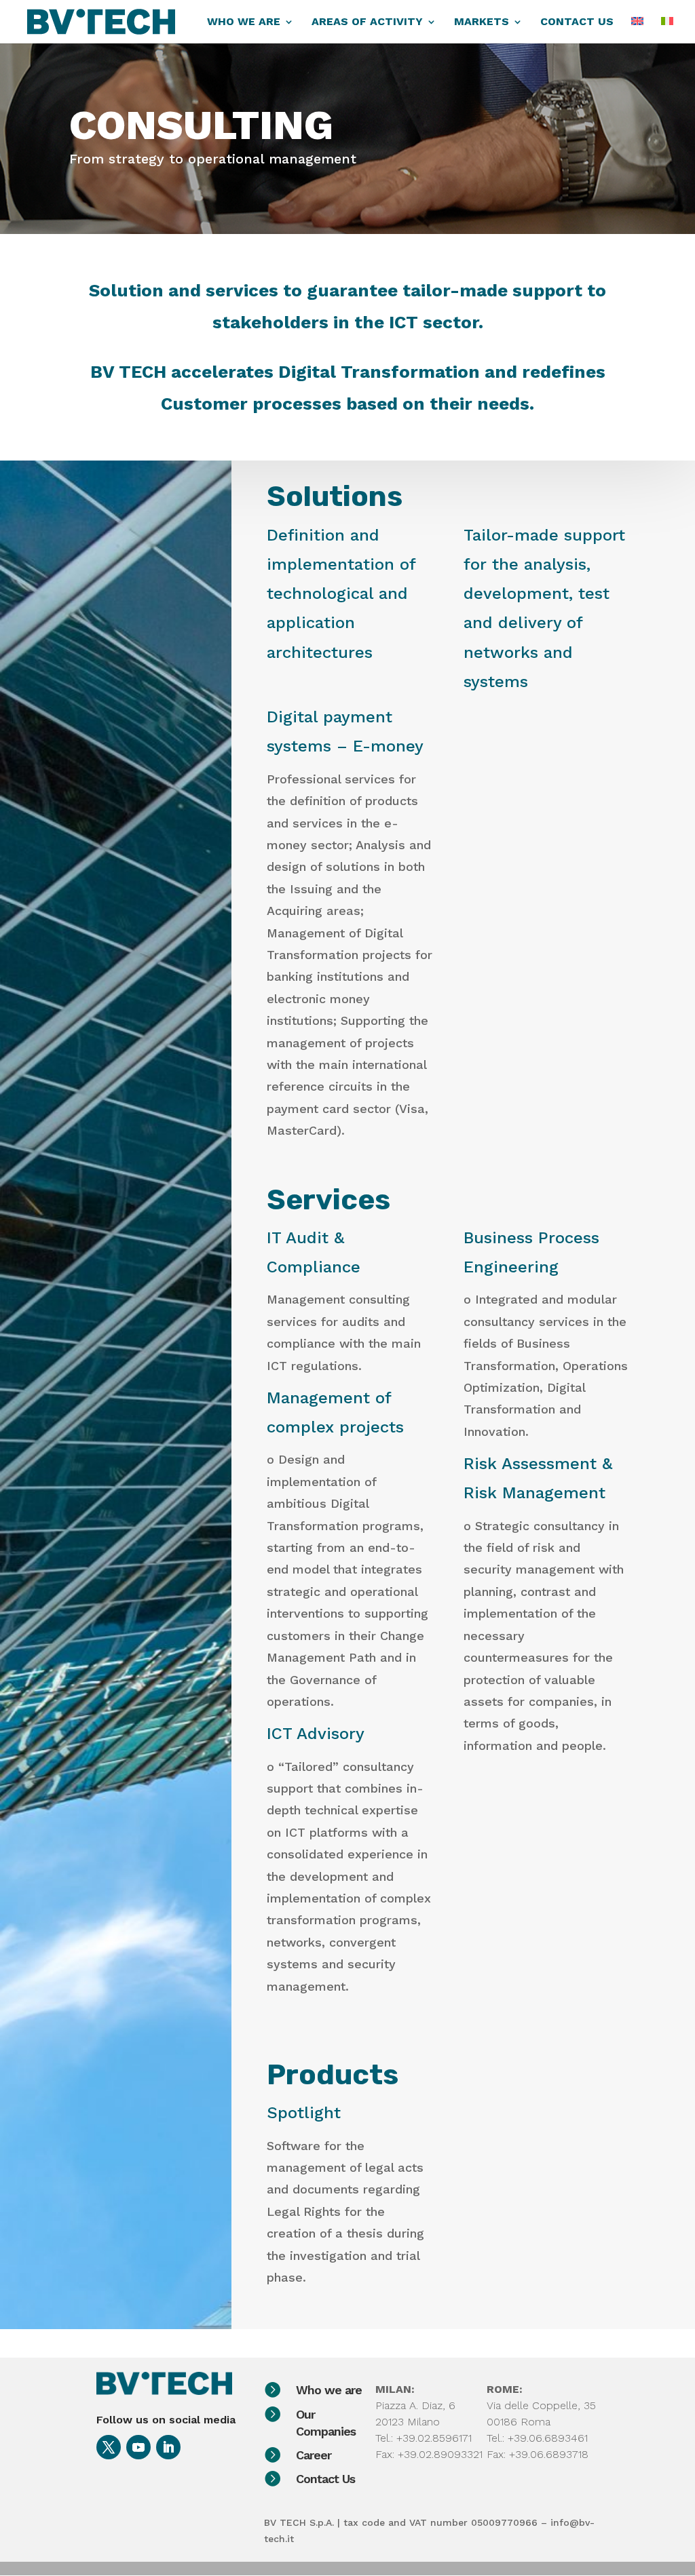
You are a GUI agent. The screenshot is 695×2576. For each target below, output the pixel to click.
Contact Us (325, 2479)
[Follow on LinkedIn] (168, 2447)
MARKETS (482, 22)
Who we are (329, 2390)
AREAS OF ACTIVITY (367, 22)
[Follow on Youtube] (138, 2447)
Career (314, 2455)
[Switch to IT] (667, 30)
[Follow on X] (109, 2447)
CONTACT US (577, 22)
